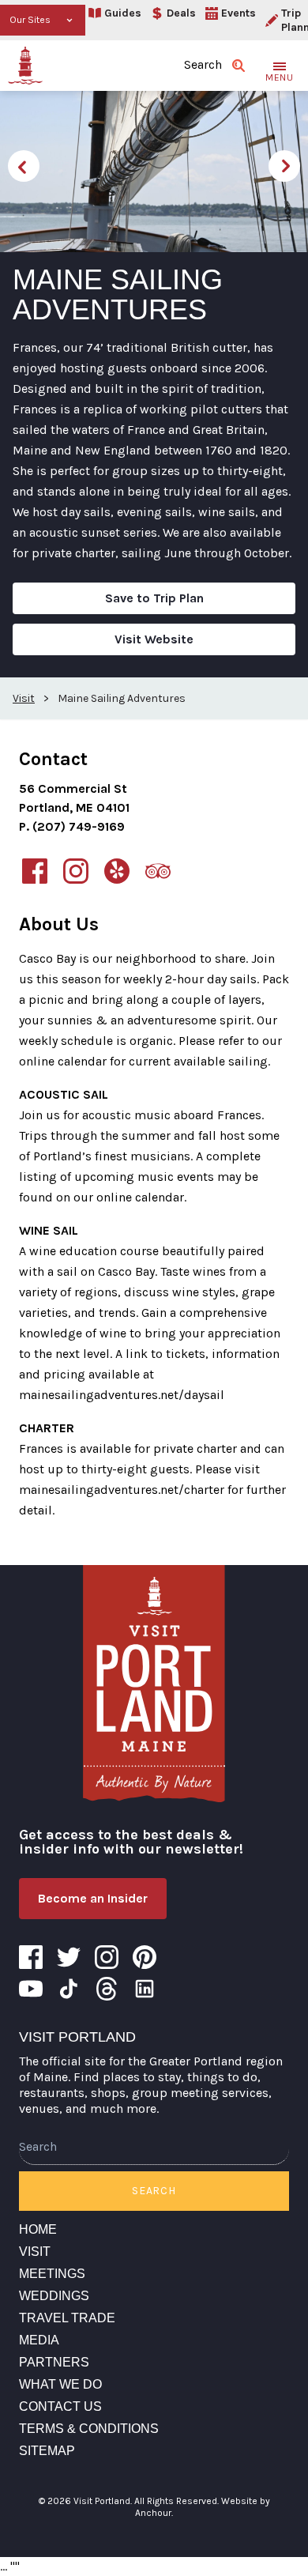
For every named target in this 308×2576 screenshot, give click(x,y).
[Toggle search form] (239, 66)
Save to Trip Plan (154, 598)
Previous (24, 166)
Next (284, 166)
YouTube (31, 1989)
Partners (54, 2362)
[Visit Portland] (25, 66)
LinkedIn (145, 1989)
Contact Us (60, 2406)
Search (154, 2191)
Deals (181, 13)
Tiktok (69, 1989)
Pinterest (145, 1957)
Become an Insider (93, 1898)
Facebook (31, 1957)
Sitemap (47, 2451)
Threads (107, 1989)
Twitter (69, 1957)
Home (38, 2229)
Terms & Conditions (89, 2429)
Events (239, 13)
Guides (123, 13)
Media (39, 2340)
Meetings (52, 2274)
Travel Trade (67, 2318)
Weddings (54, 2296)
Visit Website (154, 639)
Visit (35, 2252)
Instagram (107, 1957)
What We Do (60, 2384)
